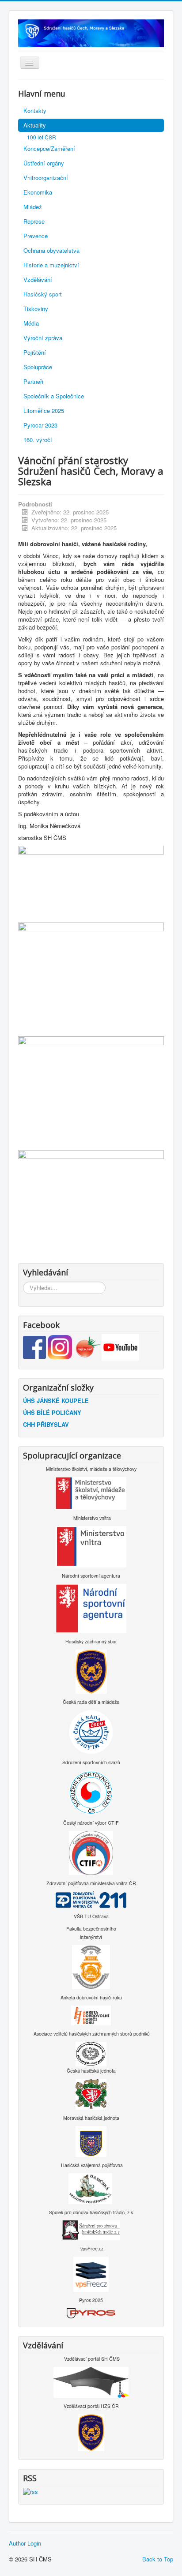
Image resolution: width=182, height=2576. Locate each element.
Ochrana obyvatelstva (51, 250)
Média (31, 323)
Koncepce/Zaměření (49, 148)
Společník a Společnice (54, 396)
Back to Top (158, 2559)
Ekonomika (38, 192)
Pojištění (35, 352)
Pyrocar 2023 (40, 425)
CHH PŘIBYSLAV (46, 1424)
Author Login (25, 2543)
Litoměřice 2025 (44, 411)
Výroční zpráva (43, 338)
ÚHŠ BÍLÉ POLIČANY (52, 1412)
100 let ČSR (42, 137)
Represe (34, 221)
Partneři (33, 381)
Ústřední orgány (44, 163)
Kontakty (35, 111)
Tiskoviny (36, 309)
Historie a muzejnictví (51, 265)
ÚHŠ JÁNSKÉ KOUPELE (56, 1400)
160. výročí (38, 440)
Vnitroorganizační (46, 178)
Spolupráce (38, 367)
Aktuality (35, 125)
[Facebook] (35, 1346)
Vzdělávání (38, 279)
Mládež (33, 207)
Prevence (36, 236)
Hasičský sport (43, 294)
